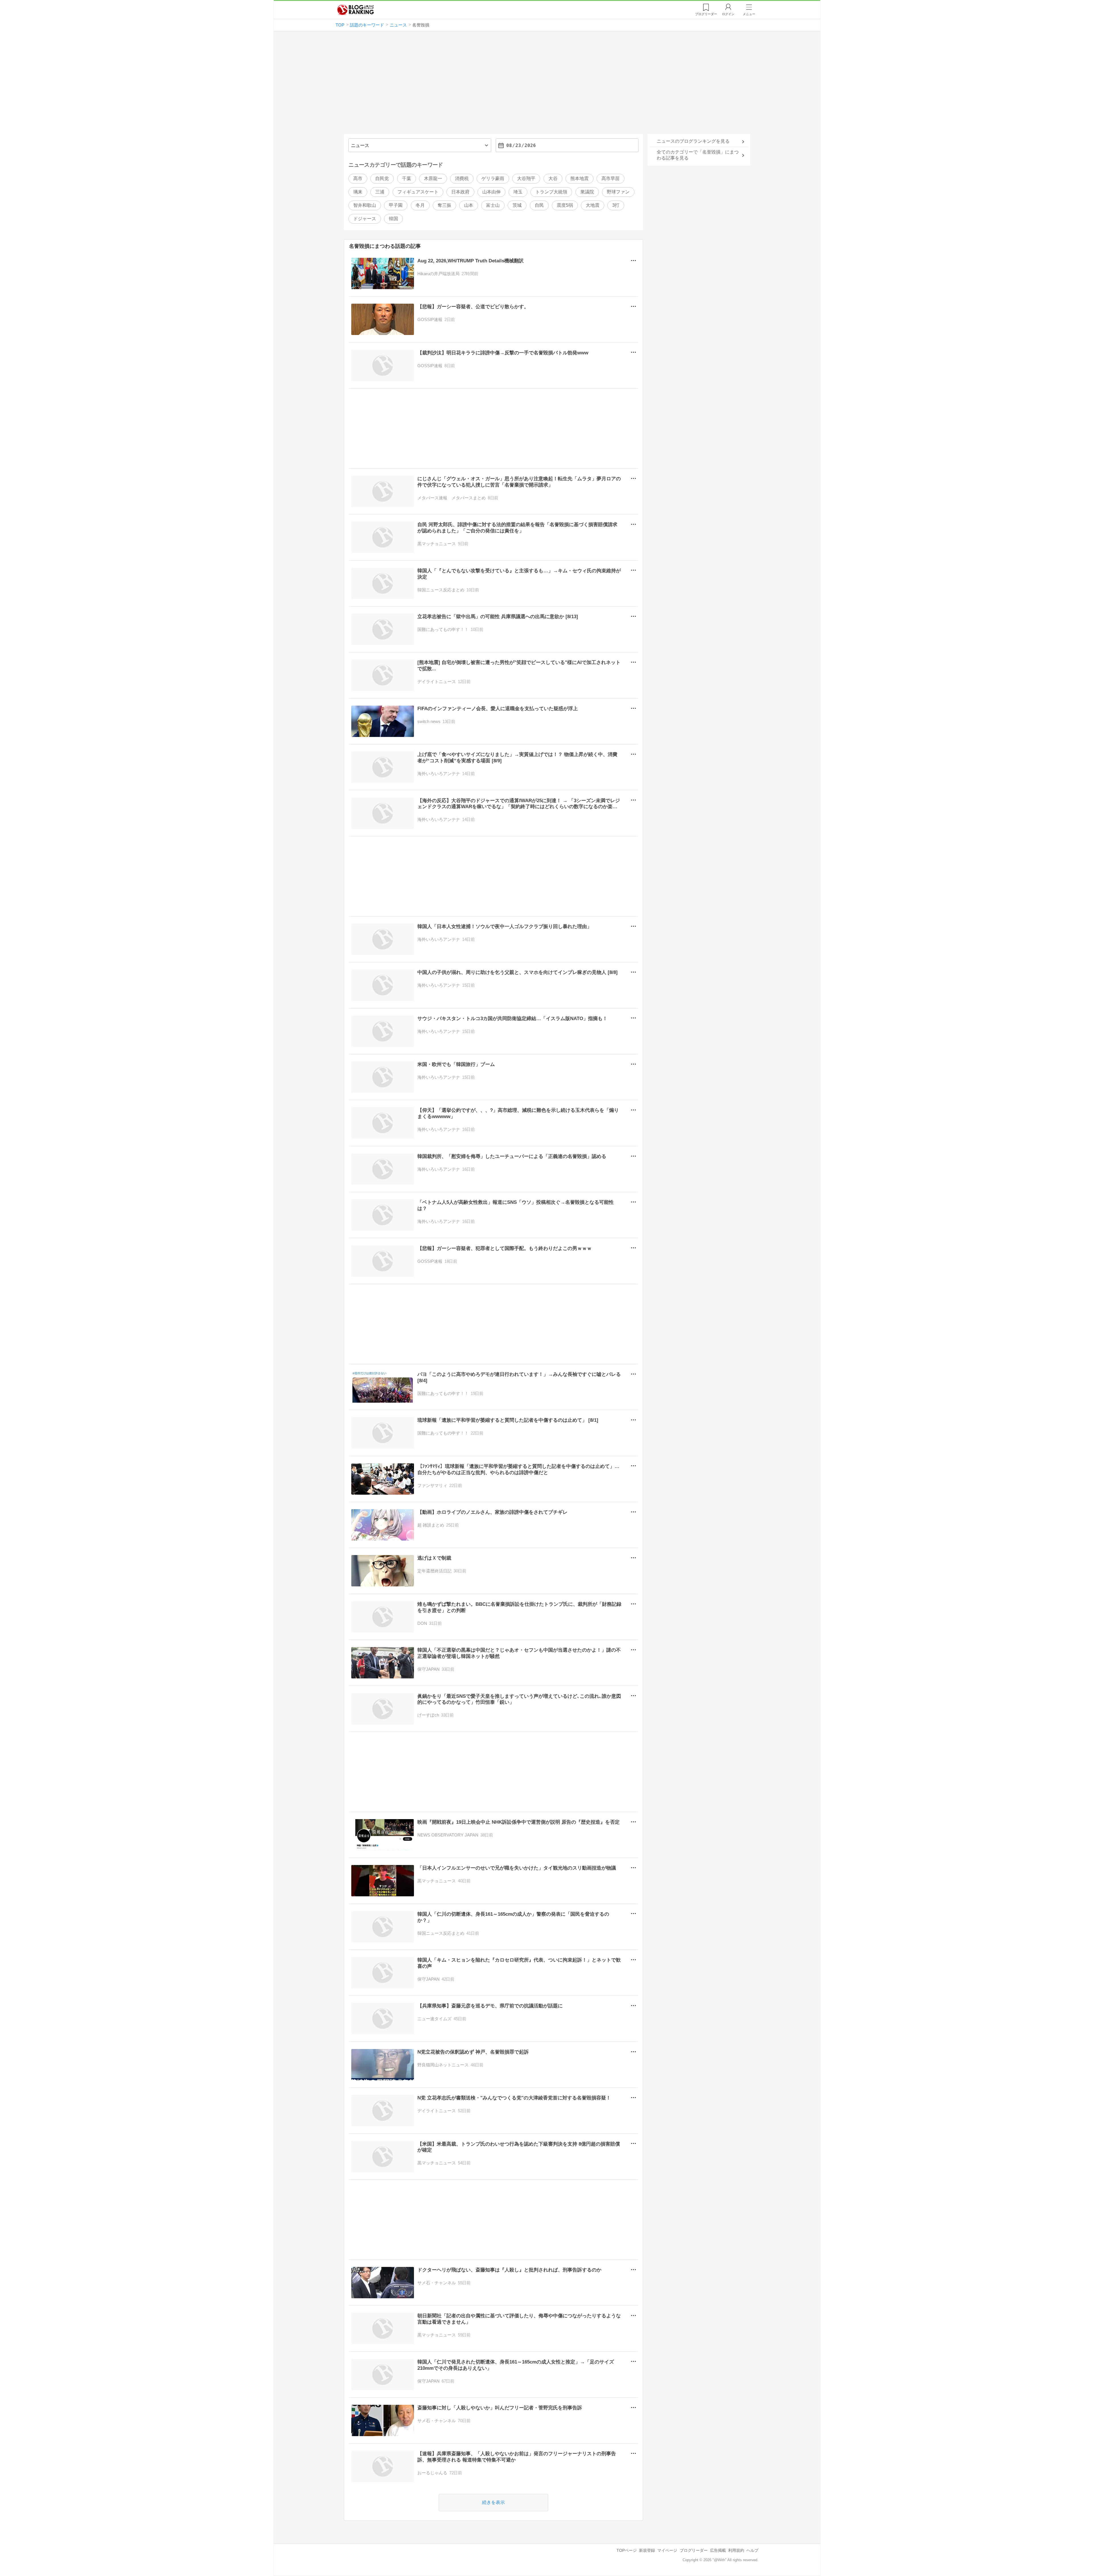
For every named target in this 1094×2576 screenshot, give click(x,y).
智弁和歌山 (365, 205)
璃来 (358, 192)
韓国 (393, 219)
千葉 (407, 178)
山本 (469, 205)
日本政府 (460, 192)
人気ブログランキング (356, 10)
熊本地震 (579, 178)
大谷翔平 (526, 178)
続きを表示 (493, 2502)
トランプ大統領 (551, 192)
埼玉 (518, 192)
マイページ (667, 2550)
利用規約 (736, 2550)
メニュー (749, 14)
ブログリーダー (694, 2550)
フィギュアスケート (418, 192)
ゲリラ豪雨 (493, 178)
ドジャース (365, 219)
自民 (539, 205)
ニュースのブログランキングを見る (693, 141)
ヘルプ (752, 2550)
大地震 (593, 205)
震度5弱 (565, 205)
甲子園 (396, 205)
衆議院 (587, 192)
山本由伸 (491, 192)
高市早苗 (611, 178)
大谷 (553, 178)
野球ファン (618, 192)
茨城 (517, 205)
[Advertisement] (547, 85)
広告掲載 (718, 2550)
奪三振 (444, 205)
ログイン (728, 14)
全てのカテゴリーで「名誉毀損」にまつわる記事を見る (698, 155)
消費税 (462, 178)
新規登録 (647, 2550)
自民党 (382, 178)
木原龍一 (433, 178)
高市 (358, 178)
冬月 (420, 205)
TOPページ (627, 2550)
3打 (616, 205)
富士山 (493, 205)
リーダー (706, 14)
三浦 (380, 192)
